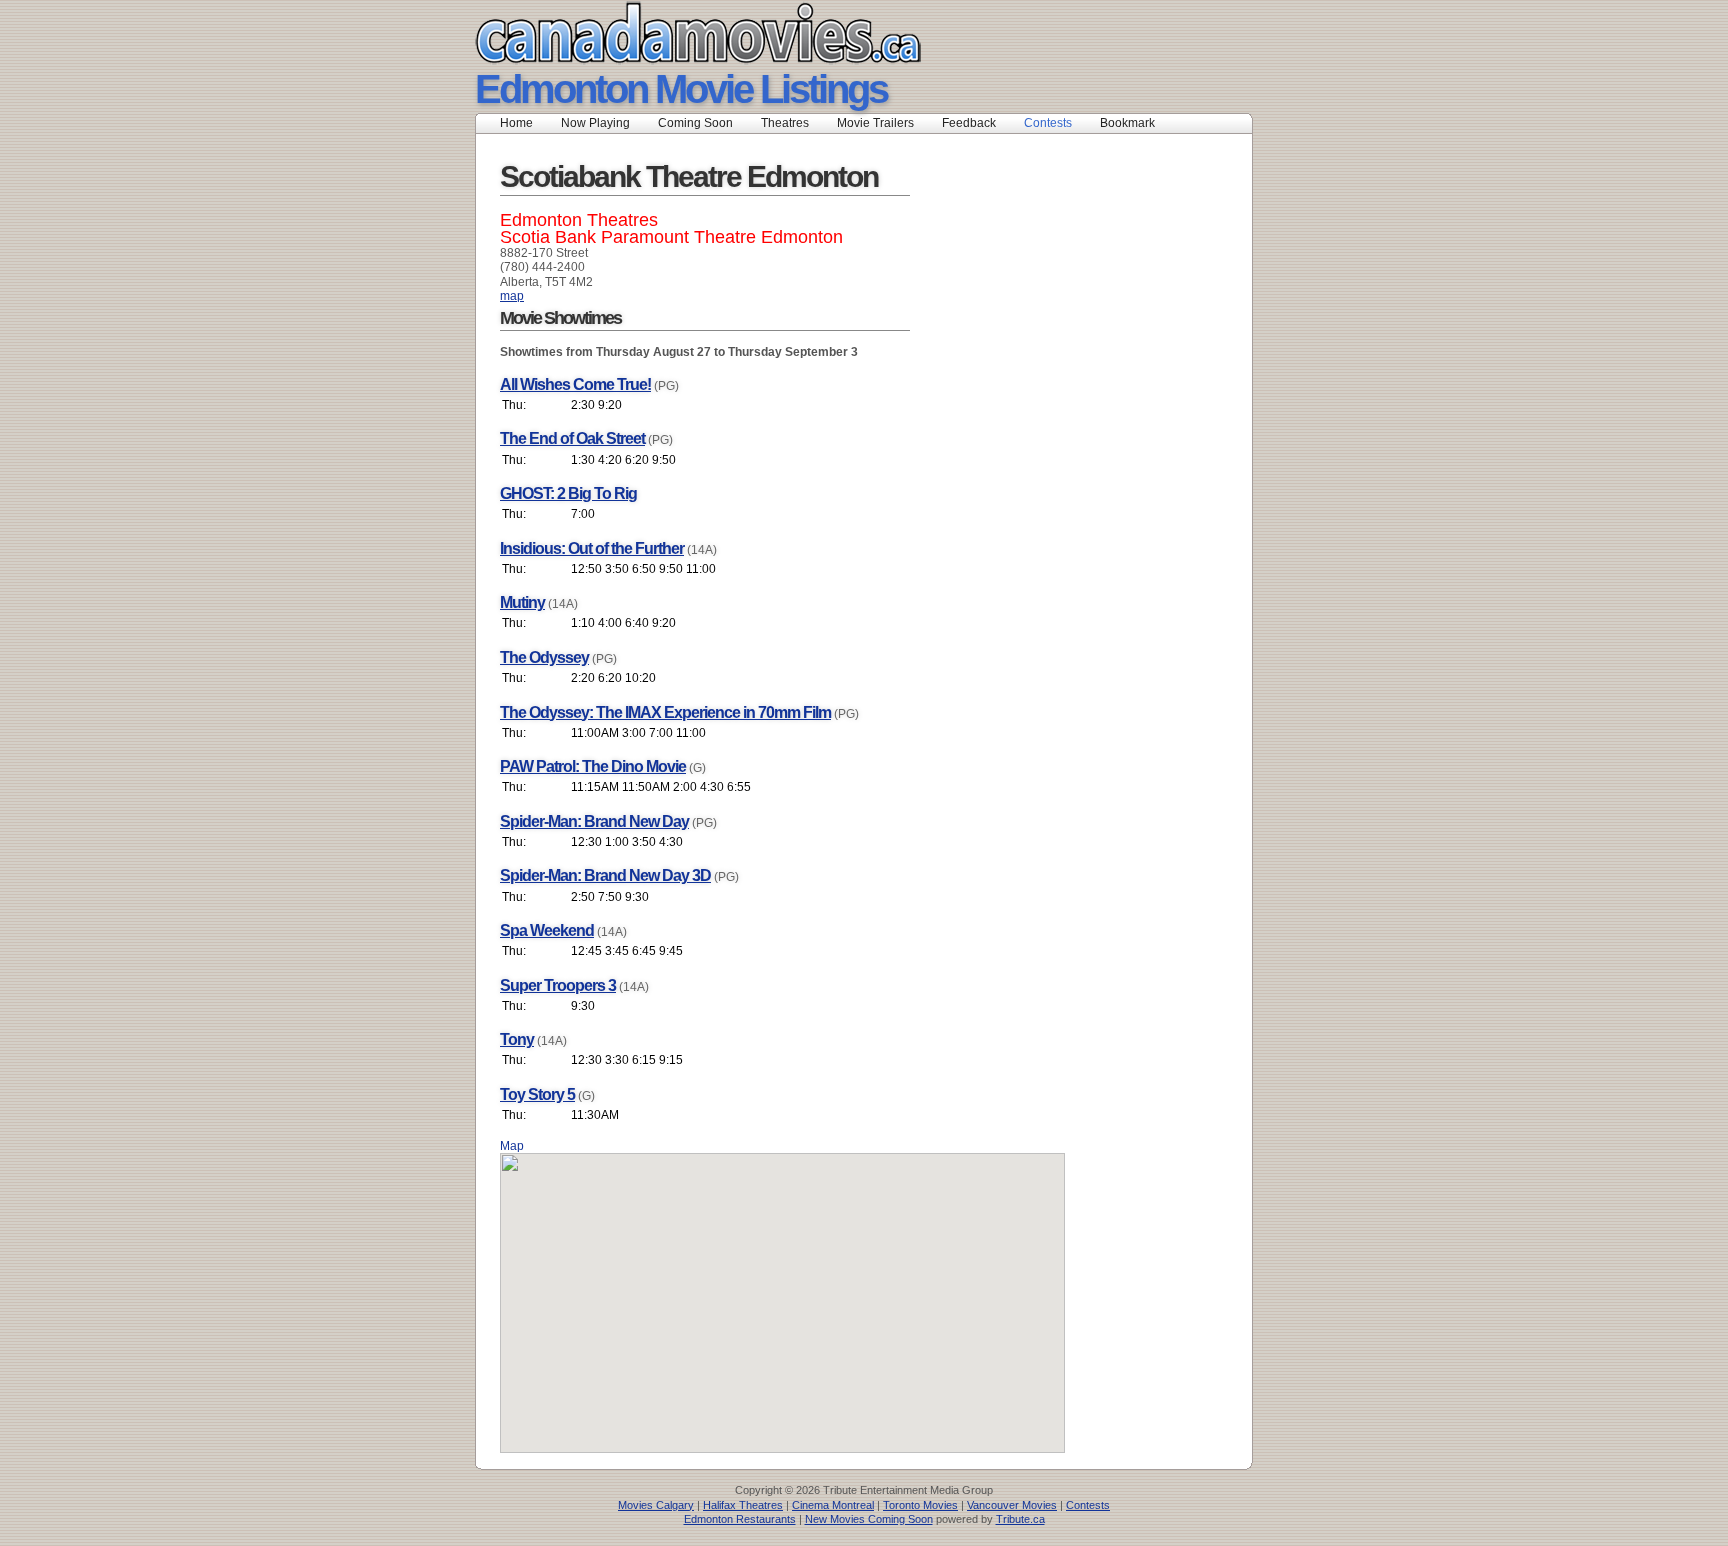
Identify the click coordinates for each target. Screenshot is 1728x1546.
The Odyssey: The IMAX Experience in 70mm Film (665, 712)
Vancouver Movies (1012, 1505)
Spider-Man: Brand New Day (594, 821)
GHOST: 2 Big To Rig (568, 493)
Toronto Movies (920, 1505)
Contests (1048, 123)
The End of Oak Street (572, 438)
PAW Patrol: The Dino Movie (593, 766)
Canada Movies (669, 32)
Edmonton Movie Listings (681, 89)
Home (516, 123)
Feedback (969, 123)
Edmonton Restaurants (740, 1519)
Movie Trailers (875, 123)
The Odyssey (544, 657)
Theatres (785, 123)
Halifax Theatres (743, 1505)
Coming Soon (695, 123)
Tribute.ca (1020, 1519)
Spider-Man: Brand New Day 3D (605, 875)
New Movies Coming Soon (869, 1519)
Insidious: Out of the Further (592, 548)
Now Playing (595, 123)
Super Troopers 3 (558, 985)
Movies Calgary (656, 1505)
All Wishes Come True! (575, 384)
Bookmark (1133, 123)
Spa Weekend (547, 930)
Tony (517, 1039)
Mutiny (522, 602)
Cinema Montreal (833, 1505)
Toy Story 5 (537, 1094)
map (512, 296)
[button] (783, 1291)
